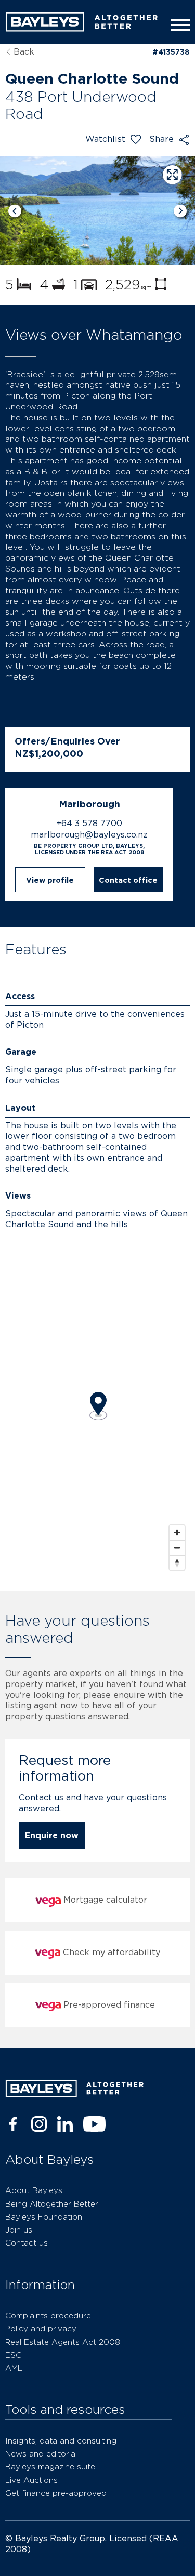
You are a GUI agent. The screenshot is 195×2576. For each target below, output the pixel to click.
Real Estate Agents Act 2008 (63, 2342)
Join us (19, 2230)
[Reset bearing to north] (177, 1563)
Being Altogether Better (52, 2204)
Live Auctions (31, 2480)
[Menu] (178, 25)
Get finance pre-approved (56, 2493)
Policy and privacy (41, 2328)
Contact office (128, 880)
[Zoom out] (177, 1548)
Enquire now (52, 1835)
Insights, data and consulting (61, 2441)
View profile (50, 880)
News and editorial (41, 2454)
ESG (14, 2355)
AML (14, 2368)
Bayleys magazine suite (50, 2467)
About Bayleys (34, 2190)
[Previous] (15, 211)
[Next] (180, 211)
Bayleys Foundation (44, 2217)
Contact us (27, 2243)
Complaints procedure (48, 2315)
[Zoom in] (177, 1532)
